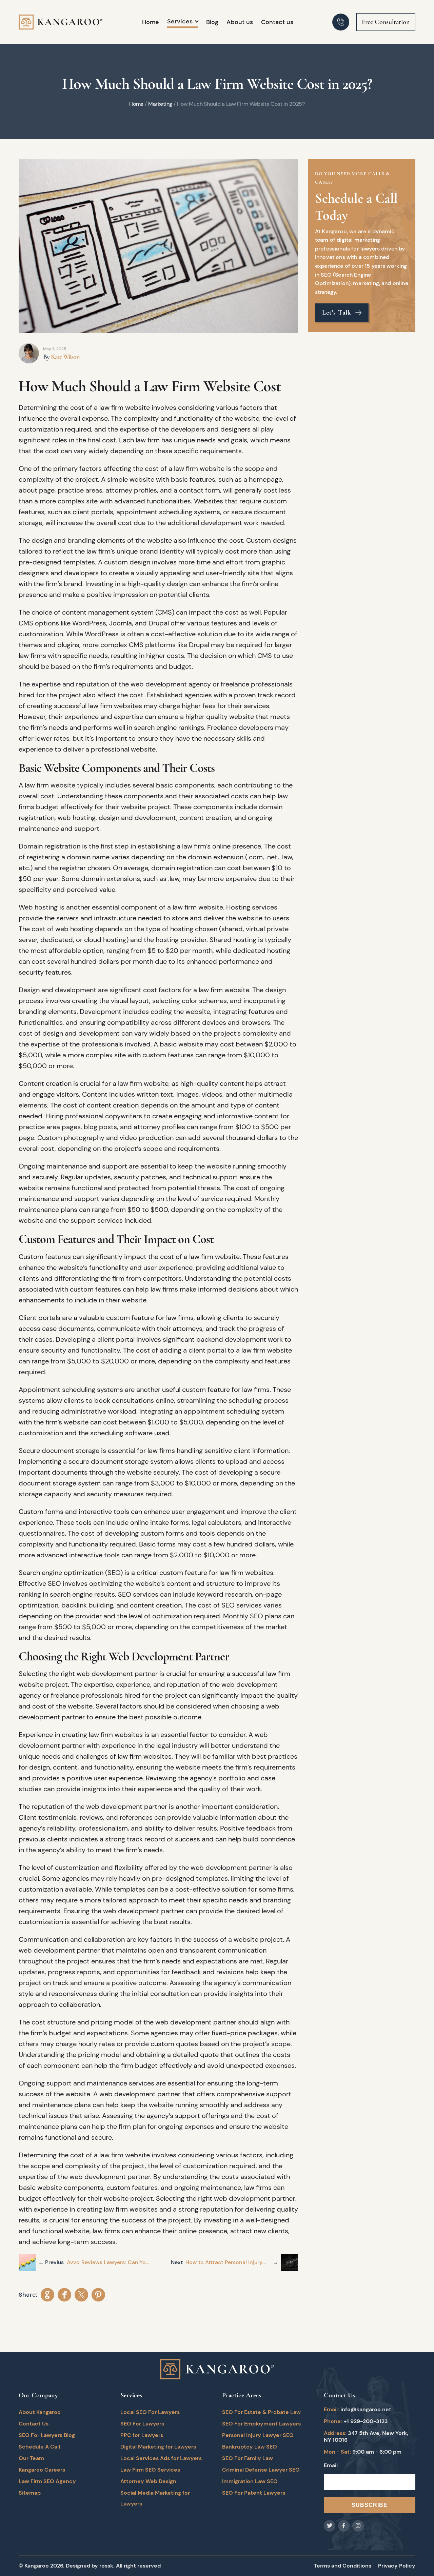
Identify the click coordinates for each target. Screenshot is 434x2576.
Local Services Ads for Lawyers (161, 2458)
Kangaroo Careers (42, 2470)
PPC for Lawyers (142, 2435)
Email (331, 2465)
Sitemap (30, 2493)
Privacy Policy (397, 2566)
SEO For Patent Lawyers (254, 2493)
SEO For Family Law (248, 2458)
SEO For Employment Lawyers (261, 2424)
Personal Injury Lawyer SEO (258, 2435)
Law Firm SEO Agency (47, 2481)
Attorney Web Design (148, 2481)
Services (180, 21)
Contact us (277, 22)
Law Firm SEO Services (150, 2470)
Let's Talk (338, 313)
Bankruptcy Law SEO (250, 2447)
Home (151, 22)
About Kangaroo (40, 2412)
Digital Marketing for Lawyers (158, 2447)
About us (240, 22)
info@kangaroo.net (366, 2409)
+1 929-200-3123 (366, 2421)
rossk (106, 2566)
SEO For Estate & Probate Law (261, 2412)
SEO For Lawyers (142, 2424)
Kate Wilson (65, 357)
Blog (212, 22)
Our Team (31, 2458)
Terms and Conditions (343, 2566)
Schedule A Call (39, 2447)
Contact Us (34, 2424)
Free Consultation (386, 22)
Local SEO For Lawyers (150, 2412)
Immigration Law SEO (250, 2481)
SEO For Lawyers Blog (47, 2435)
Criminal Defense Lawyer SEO (261, 2470)
